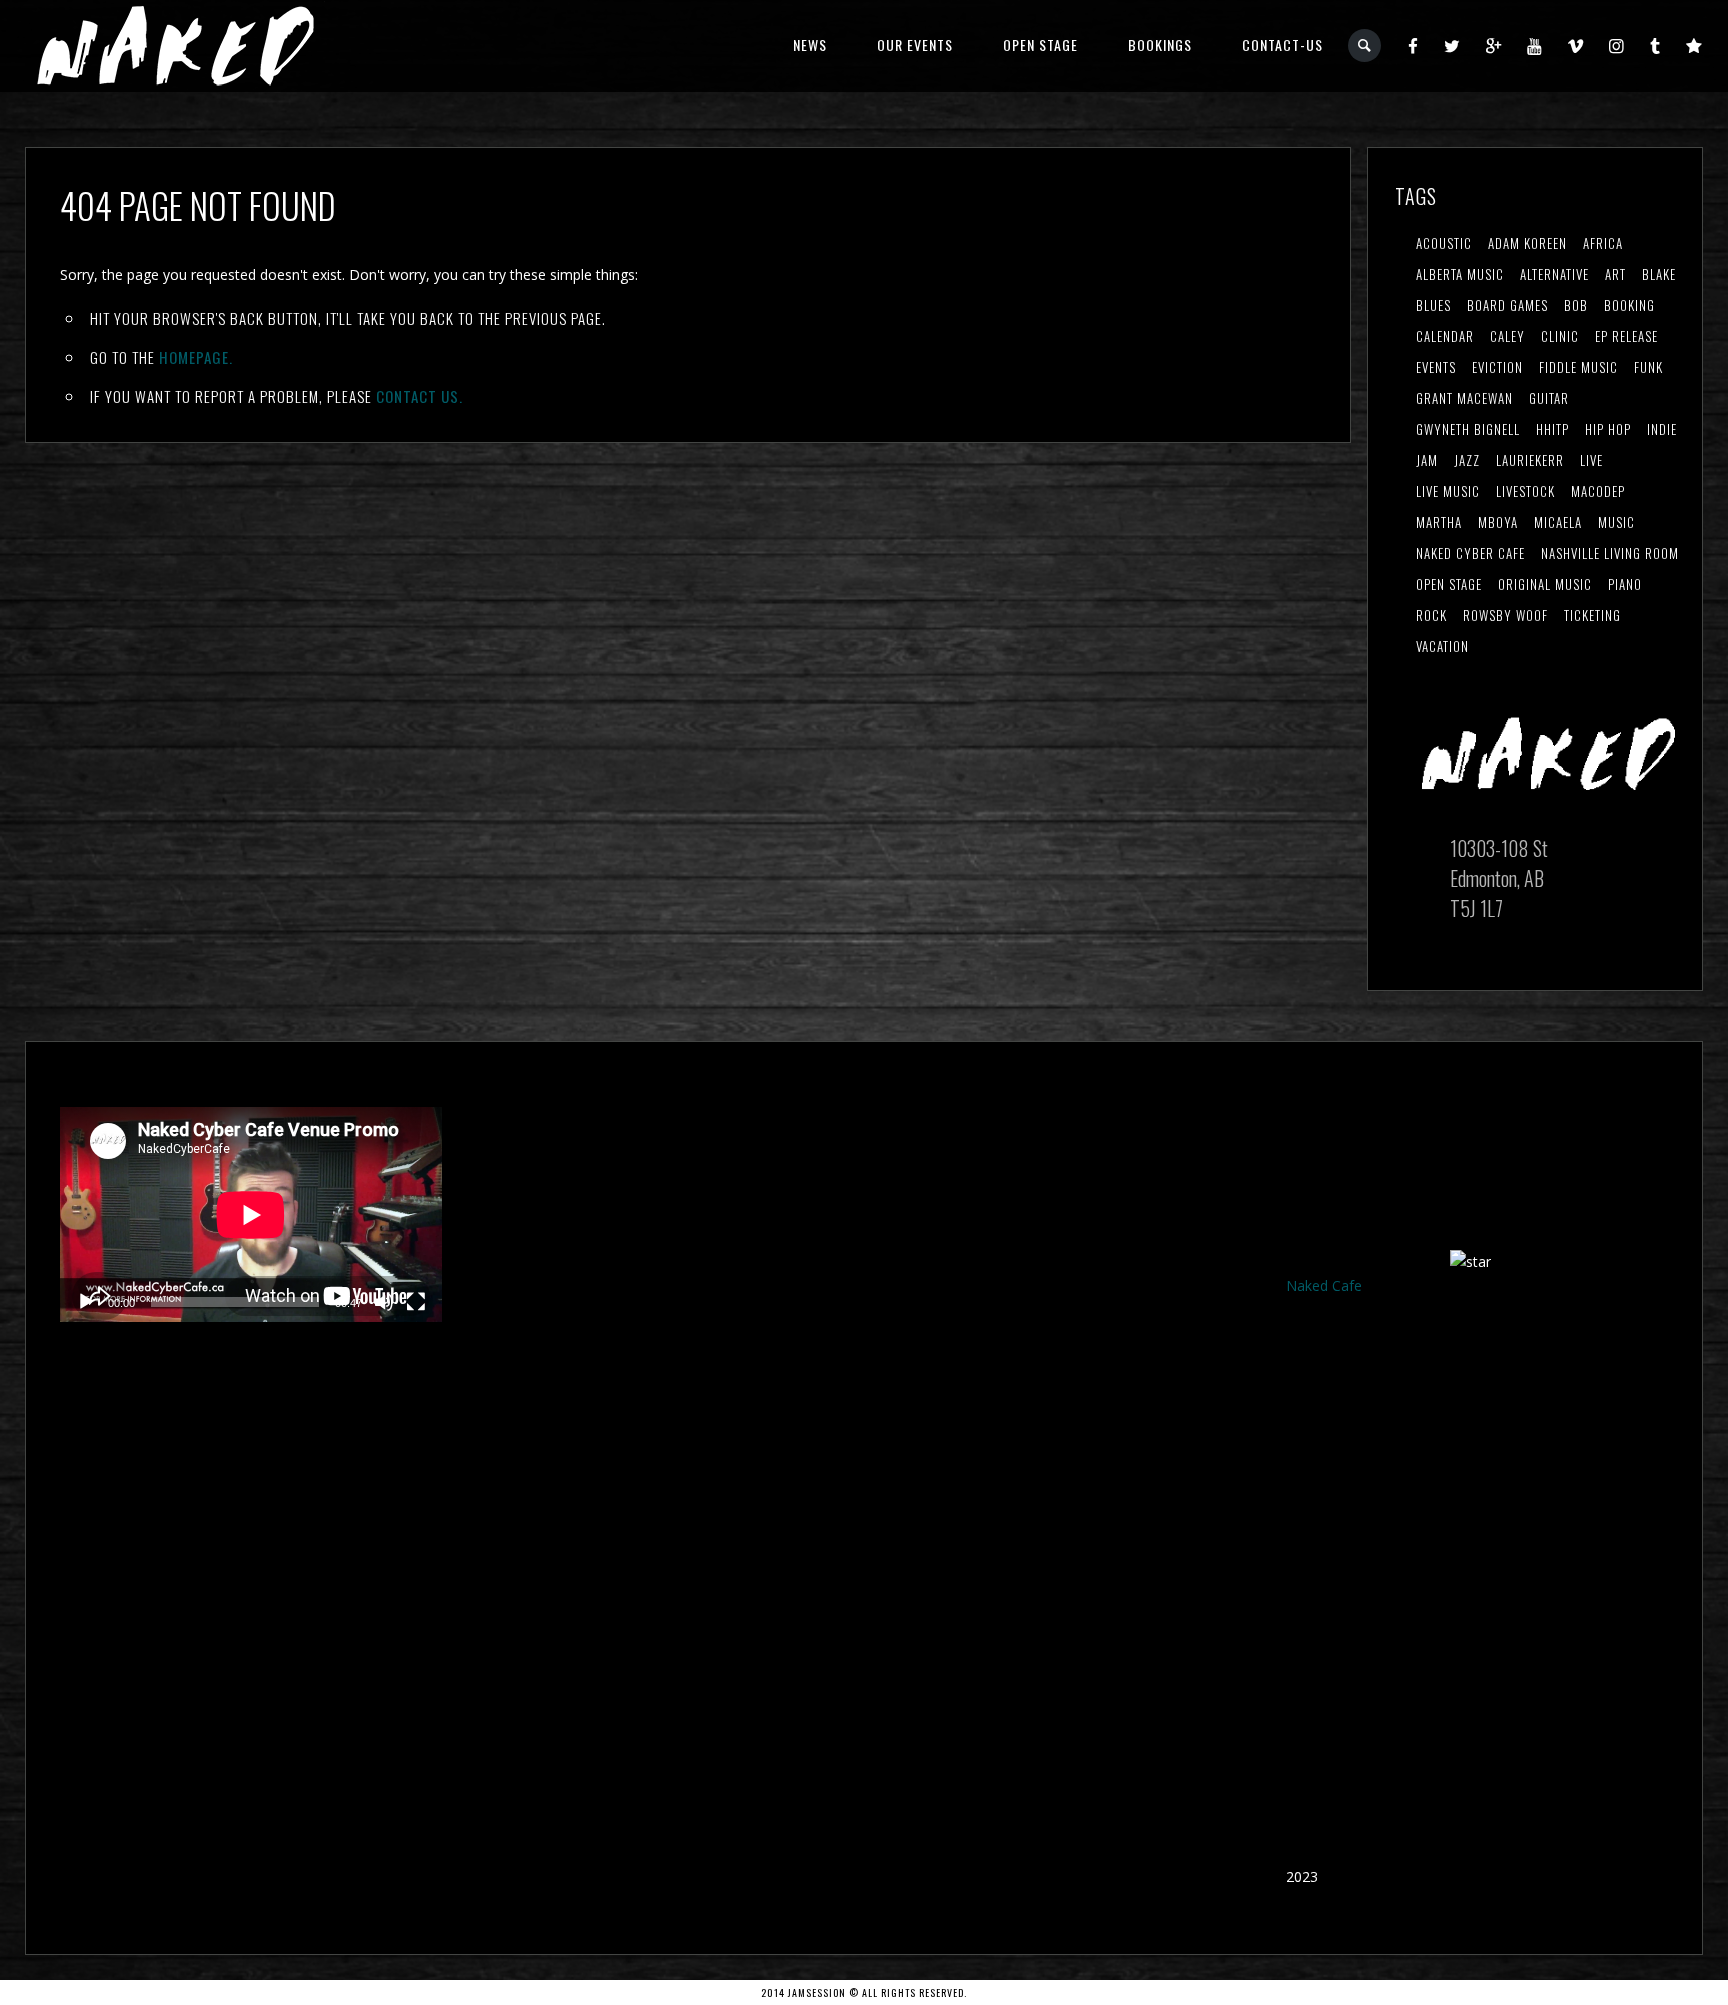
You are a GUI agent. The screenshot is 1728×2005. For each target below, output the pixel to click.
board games (1507, 305)
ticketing (1592, 615)
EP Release (1626, 336)
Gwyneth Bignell (1468, 429)
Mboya (1498, 522)
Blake (1659, 274)
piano (1625, 584)
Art (1615, 274)
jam (1427, 460)
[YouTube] (1535, 45)
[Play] (86, 1302)
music (1616, 522)
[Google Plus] (1494, 45)
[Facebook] (1413, 45)
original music (1545, 584)
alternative (1554, 274)
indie (1662, 429)
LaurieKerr (1530, 460)
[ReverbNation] (1694, 45)
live (1591, 460)
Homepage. (196, 357)
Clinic (1560, 336)
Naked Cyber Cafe (1470, 553)
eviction (1497, 367)
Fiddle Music (1578, 367)
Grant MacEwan (1464, 398)
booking (1629, 305)
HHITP (1552, 429)
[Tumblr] (1655, 45)
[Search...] (1365, 45)
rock (1431, 615)
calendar (1445, 336)
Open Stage (1040, 44)
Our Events (915, 44)
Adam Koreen (1527, 243)
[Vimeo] (1576, 45)
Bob (1576, 305)
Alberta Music (1460, 274)
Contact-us (1282, 44)
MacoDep (1598, 491)
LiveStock (1525, 491)
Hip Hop (1608, 429)
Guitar (1549, 398)
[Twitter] (1452, 45)
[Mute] (384, 1302)
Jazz (1467, 460)
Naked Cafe (1324, 1285)
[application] (251, 1214)
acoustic (1444, 243)
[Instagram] (1617, 45)
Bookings (1160, 44)
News (810, 44)
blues (1433, 305)
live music (1448, 491)
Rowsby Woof (1505, 615)
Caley (1507, 336)
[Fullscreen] (416, 1302)
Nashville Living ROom (1610, 553)
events (1436, 367)
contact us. (419, 396)
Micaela (1558, 522)
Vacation (1442, 646)
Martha (1439, 522)
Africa (1603, 243)
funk (1648, 367)
